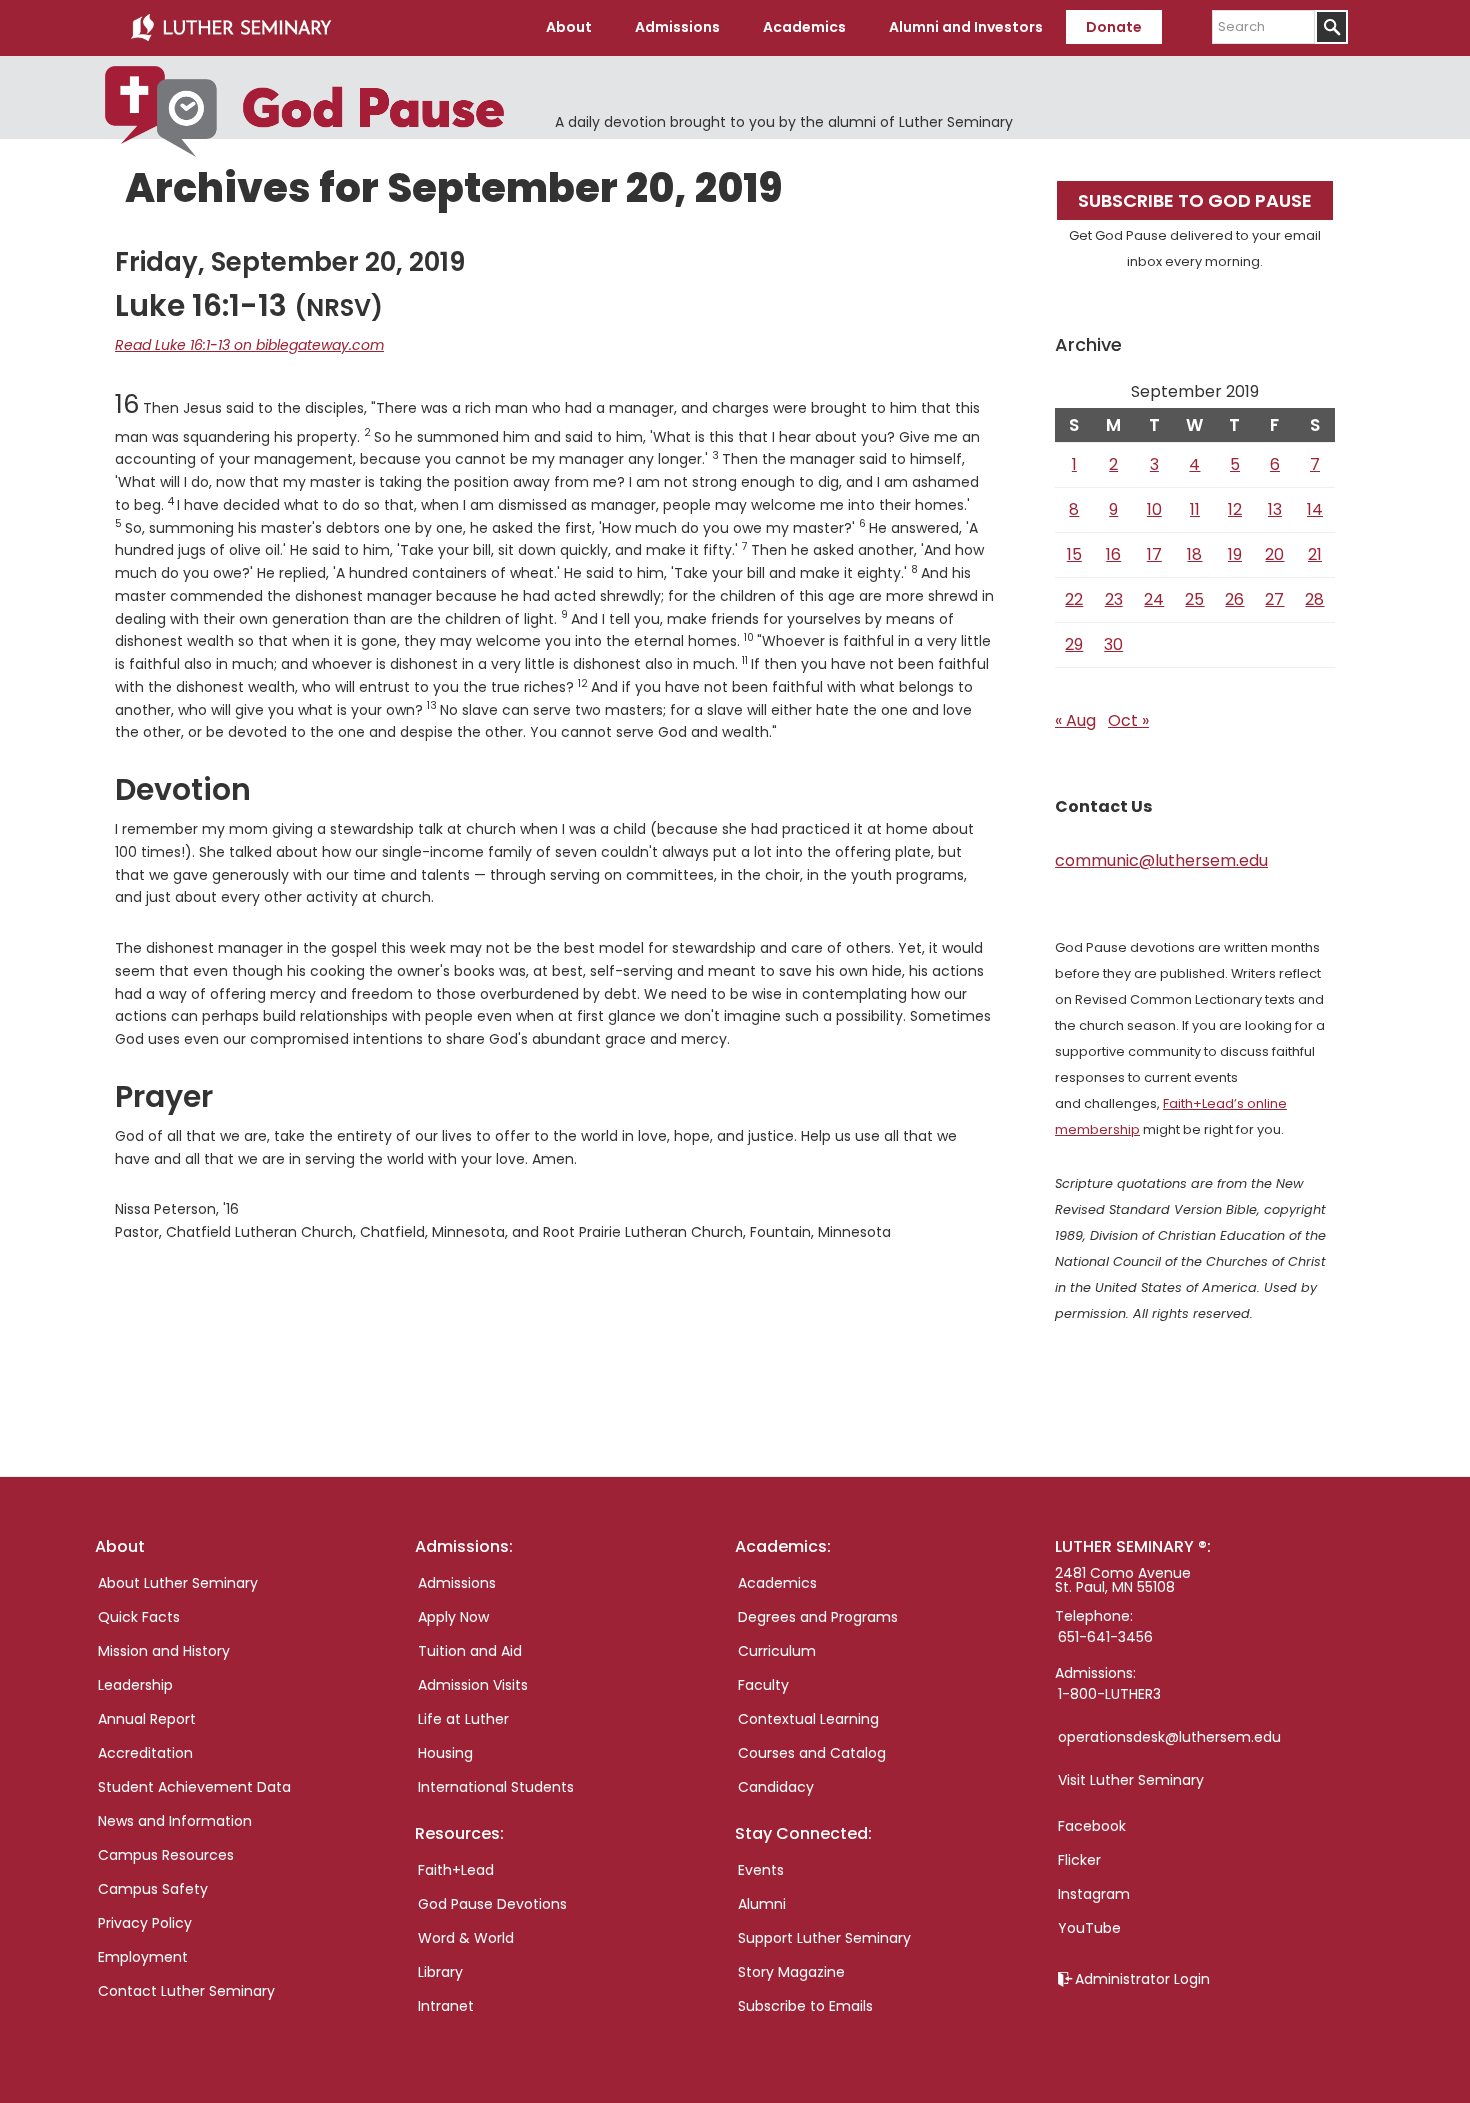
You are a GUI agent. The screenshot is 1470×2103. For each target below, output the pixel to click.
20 (1274, 554)
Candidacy (776, 1787)
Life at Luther (463, 1719)
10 (1154, 509)
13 (1275, 509)
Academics (777, 1583)
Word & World (466, 1938)
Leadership (135, 1685)
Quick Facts (139, 1617)
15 (1074, 554)
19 (1235, 554)
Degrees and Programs (818, 1617)
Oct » (1128, 720)
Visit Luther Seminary (1131, 1780)
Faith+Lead (456, 1870)
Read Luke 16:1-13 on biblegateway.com (249, 345)
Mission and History (164, 1651)
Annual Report (147, 1719)
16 (1113, 554)
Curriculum (777, 1651)
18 (1194, 554)
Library (440, 1972)
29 (1074, 644)
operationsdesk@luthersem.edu (1169, 1737)
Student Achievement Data (194, 1787)
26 (1234, 599)
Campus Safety (153, 1889)
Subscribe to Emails (805, 2006)
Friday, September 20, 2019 (290, 262)
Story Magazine (791, 1972)
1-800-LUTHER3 (1109, 1694)
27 (1274, 599)
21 (1315, 554)
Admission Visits (473, 1685)
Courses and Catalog (812, 1753)
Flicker (1079, 1860)
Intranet (446, 2006)
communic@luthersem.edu (1161, 860)
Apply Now (453, 1617)
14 (1315, 509)
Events (761, 1870)
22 (1074, 599)
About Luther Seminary (178, 1583)
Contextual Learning (808, 1719)
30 (1113, 644)
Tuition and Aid (470, 1651)
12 (1235, 509)
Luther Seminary (231, 28)
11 (1195, 509)
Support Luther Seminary (824, 1938)
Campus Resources (166, 1855)
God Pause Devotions (492, 1904)
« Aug (1075, 720)
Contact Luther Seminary (186, 1991)
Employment (143, 1957)
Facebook (1092, 1826)
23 (1114, 599)
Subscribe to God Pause (1195, 200)
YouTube (1089, 1928)
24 (1154, 599)
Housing (445, 1753)
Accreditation (145, 1753)
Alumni (762, 1904)
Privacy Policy (145, 1923)
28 (1314, 599)
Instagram (1094, 1894)
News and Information (175, 1821)
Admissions (457, 1583)
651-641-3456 (1105, 1637)
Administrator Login (1142, 1979)
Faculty (763, 1685)
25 (1194, 599)
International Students (496, 1787)
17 (1154, 554)
